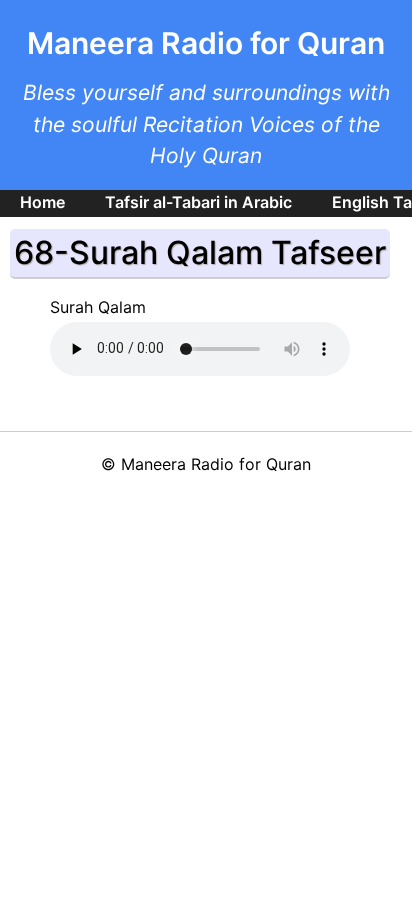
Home (42, 202)
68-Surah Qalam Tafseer (200, 252)
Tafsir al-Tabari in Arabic (198, 202)
